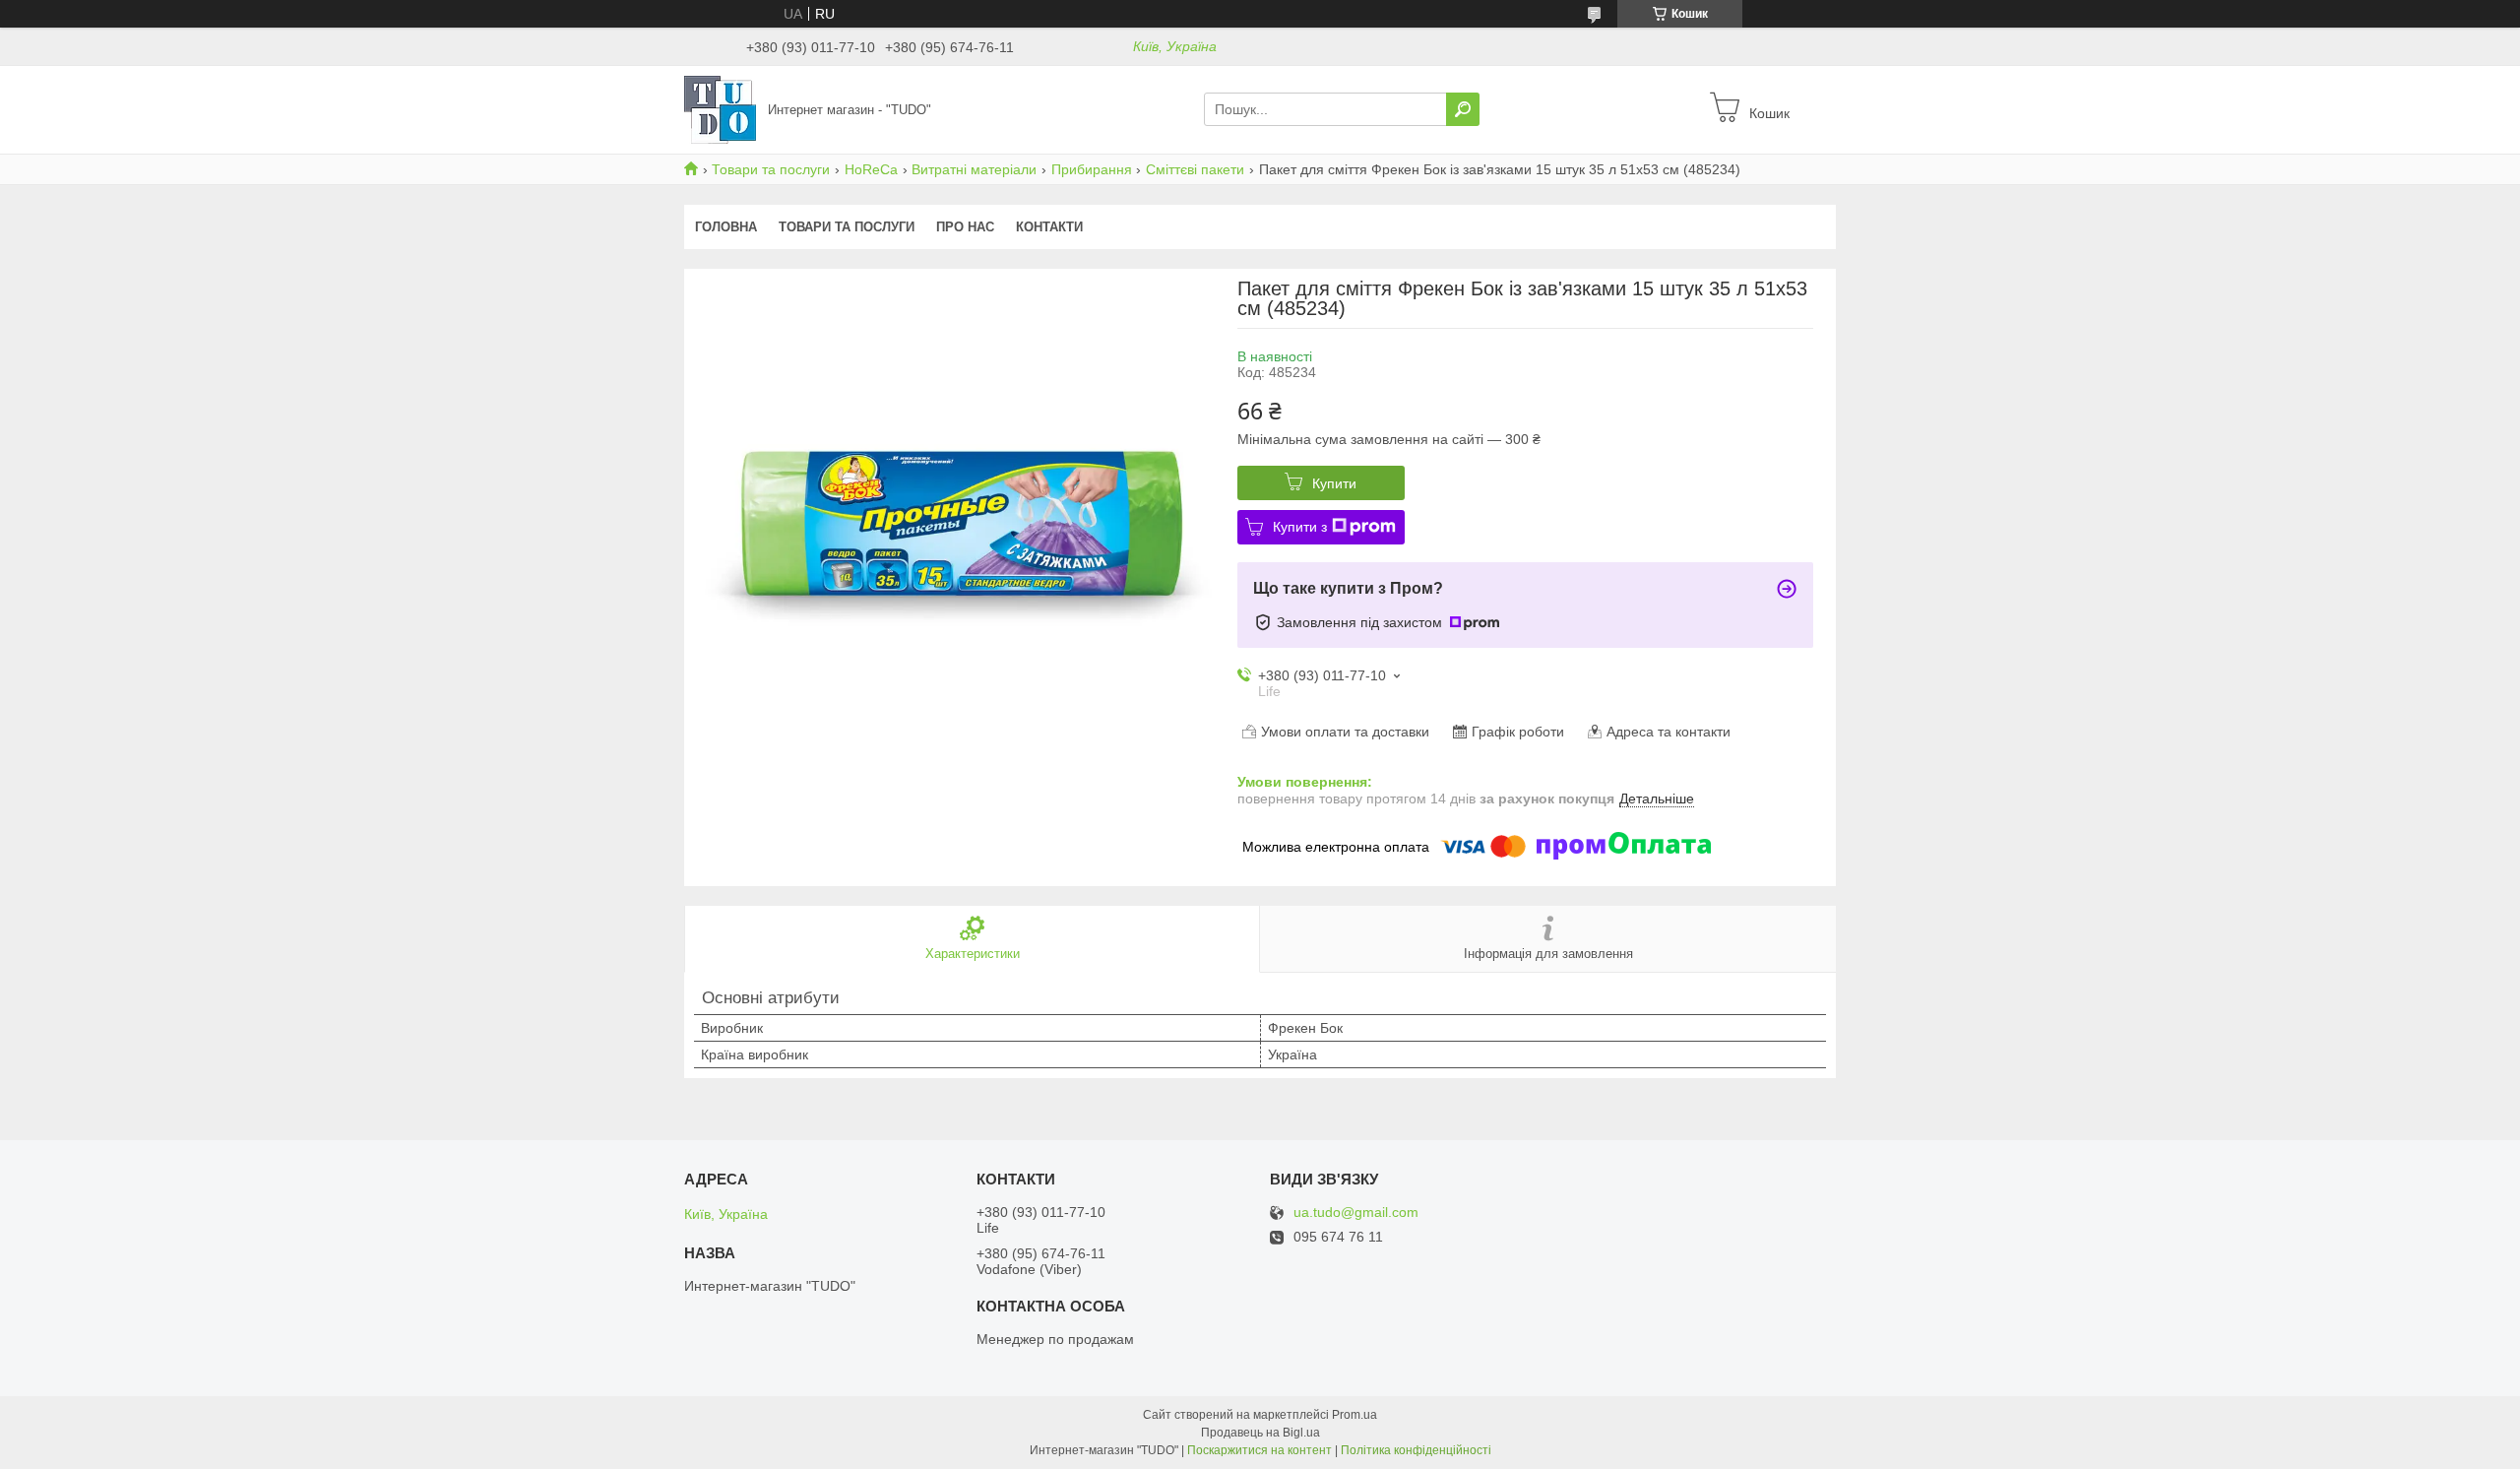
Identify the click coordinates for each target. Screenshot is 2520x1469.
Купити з (1300, 527)
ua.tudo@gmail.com (1356, 1213)
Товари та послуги (771, 169)
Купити (1334, 483)
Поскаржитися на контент (1260, 1450)
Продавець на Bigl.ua (1260, 1433)
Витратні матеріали (974, 169)
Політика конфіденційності (1416, 1450)
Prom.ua (1354, 1415)
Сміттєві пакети (1195, 169)
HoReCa (871, 169)
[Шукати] (1463, 109)
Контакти (1049, 227)
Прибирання (1092, 169)
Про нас (965, 227)
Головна (726, 227)
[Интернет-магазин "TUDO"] (720, 108)
